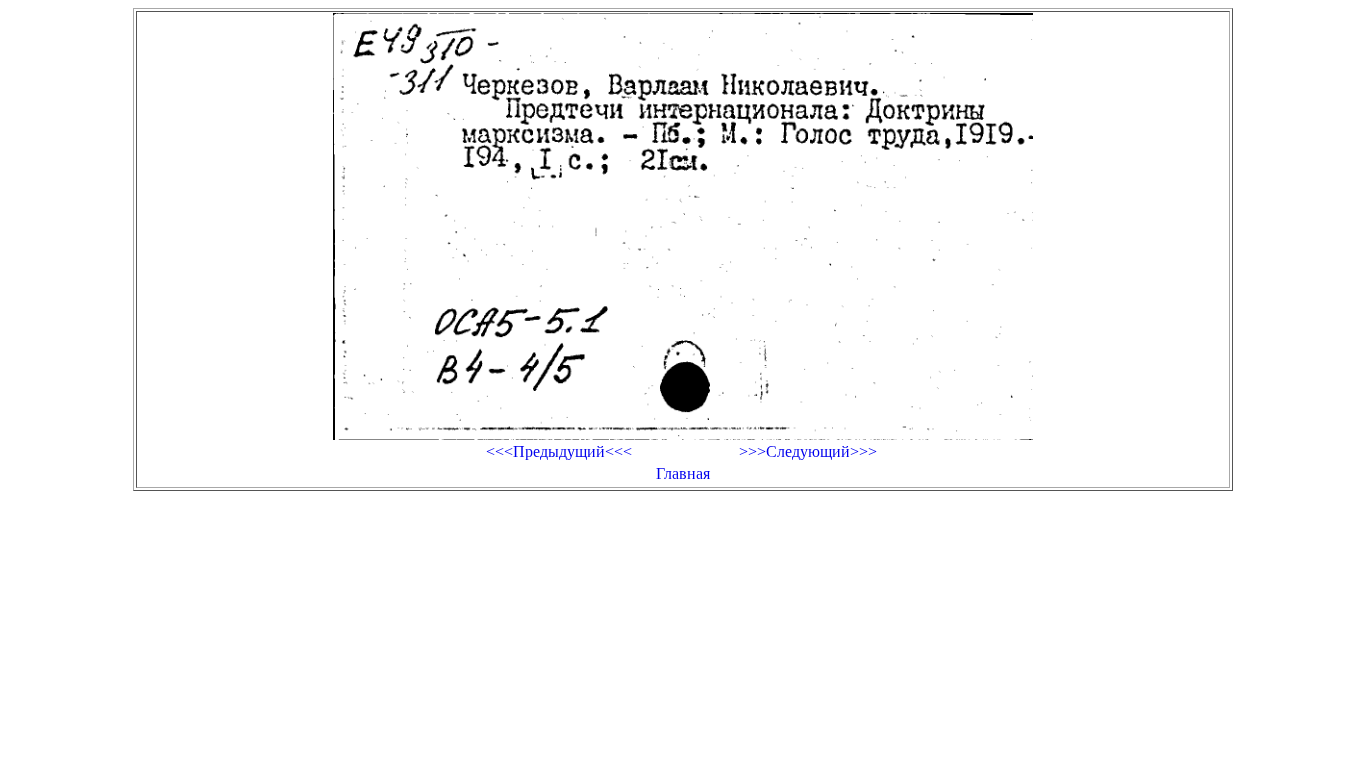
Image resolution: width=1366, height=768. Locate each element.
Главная (683, 473)
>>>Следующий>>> (808, 451)
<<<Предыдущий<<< (559, 451)
